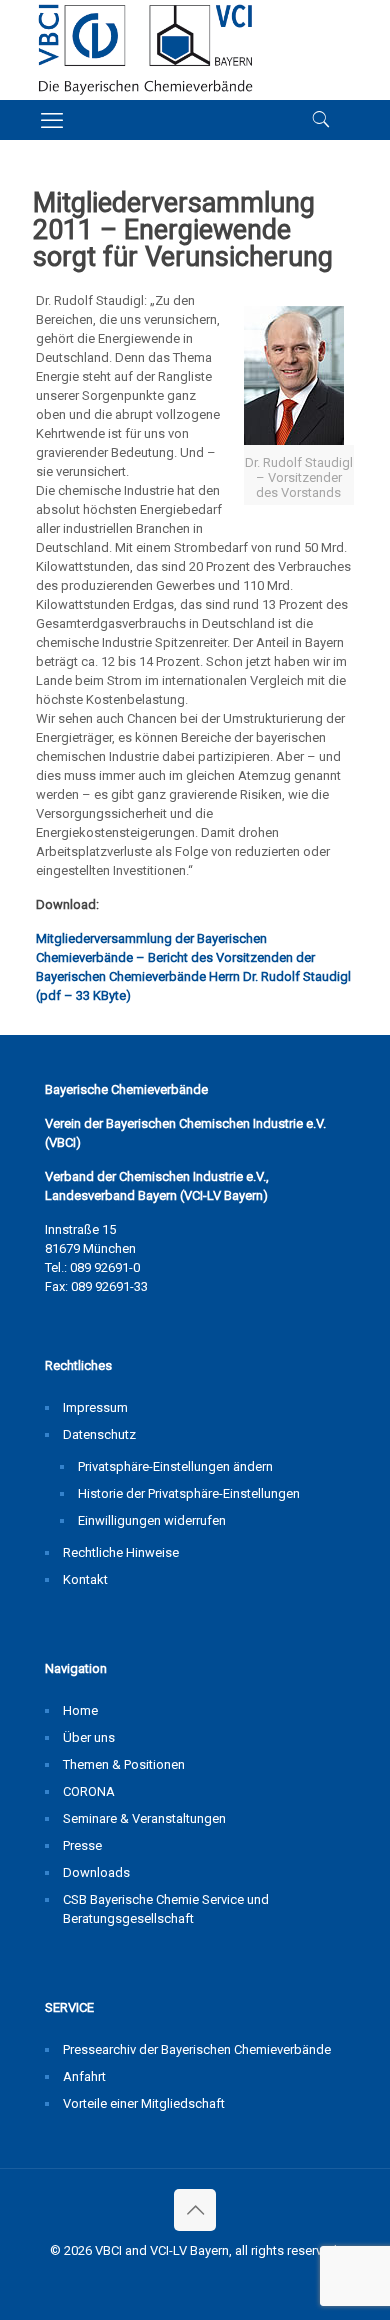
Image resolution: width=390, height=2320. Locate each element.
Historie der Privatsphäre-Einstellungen (189, 1493)
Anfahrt (84, 2076)
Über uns (89, 1737)
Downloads (96, 1872)
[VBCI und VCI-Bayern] (145, 50)
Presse (82, 1845)
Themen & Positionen (124, 1764)
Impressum (95, 1407)
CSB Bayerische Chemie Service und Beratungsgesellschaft (166, 1909)
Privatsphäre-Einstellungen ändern (175, 1466)
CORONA (89, 1791)
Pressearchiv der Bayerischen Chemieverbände (197, 2049)
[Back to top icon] (195, 2210)
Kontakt (85, 1579)
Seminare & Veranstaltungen (144, 1818)
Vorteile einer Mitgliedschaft (144, 2103)
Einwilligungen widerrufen (152, 1520)
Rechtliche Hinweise (121, 1552)
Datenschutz (99, 1434)
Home (80, 1710)
